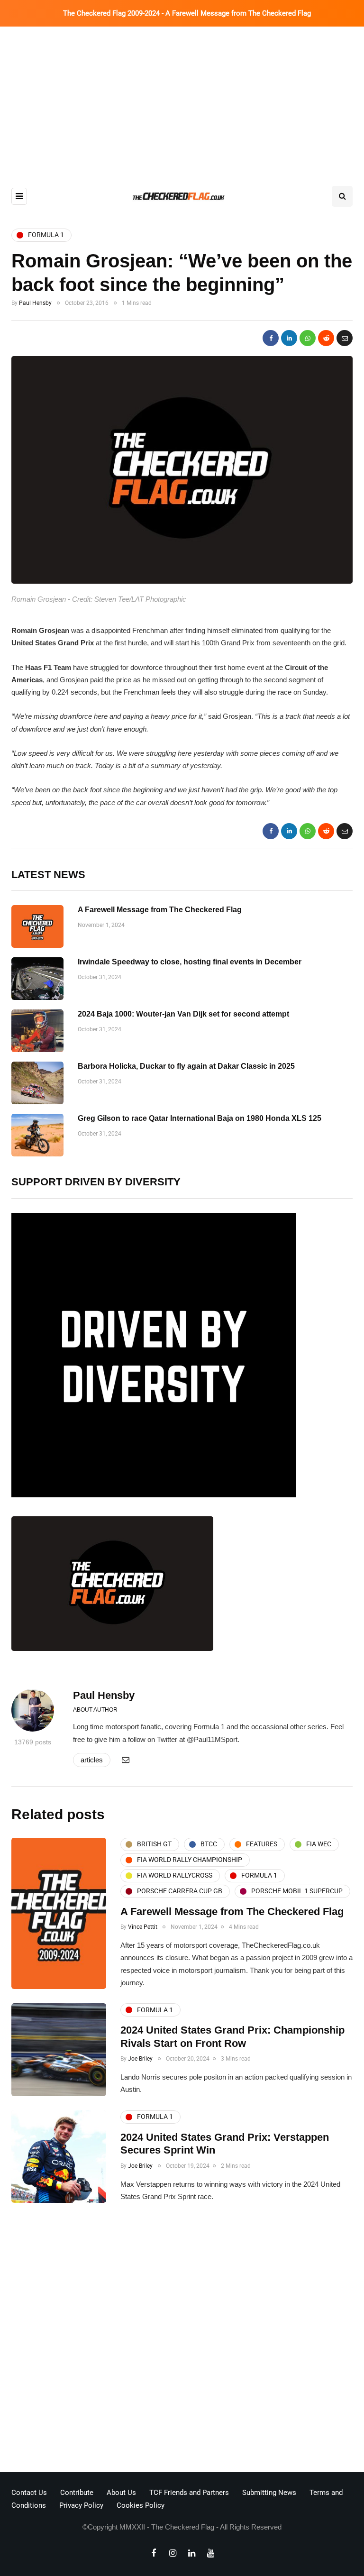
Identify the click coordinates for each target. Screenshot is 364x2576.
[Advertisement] (182, 98)
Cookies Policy (141, 2505)
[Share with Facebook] (271, 338)
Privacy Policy (81, 2505)
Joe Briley (140, 2059)
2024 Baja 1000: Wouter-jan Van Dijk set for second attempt (183, 1014)
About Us (121, 2493)
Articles (92, 1760)
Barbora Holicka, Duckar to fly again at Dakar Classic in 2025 (186, 1066)
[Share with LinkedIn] (289, 338)
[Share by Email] (345, 338)
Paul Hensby (35, 303)
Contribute (77, 2493)
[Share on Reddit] (326, 338)
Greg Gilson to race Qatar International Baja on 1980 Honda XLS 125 (200, 1118)
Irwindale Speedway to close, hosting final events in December (190, 962)
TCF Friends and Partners (189, 2493)
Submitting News (269, 2493)
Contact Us (29, 2493)
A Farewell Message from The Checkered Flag (160, 910)
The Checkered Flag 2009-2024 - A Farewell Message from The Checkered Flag (187, 13)
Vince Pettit (143, 1927)
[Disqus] (182, 2340)
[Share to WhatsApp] (308, 338)
